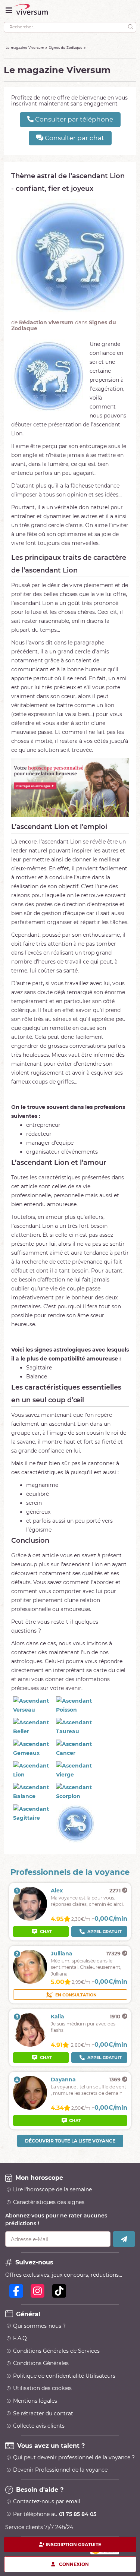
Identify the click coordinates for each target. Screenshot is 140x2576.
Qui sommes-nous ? (39, 2326)
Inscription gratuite (73, 2545)
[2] (30, 1982)
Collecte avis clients (39, 2426)
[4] (30, 2108)
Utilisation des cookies (42, 2388)
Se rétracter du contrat (43, 2413)
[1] (30, 1919)
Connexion (74, 2564)
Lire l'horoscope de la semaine (52, 2189)
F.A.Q (20, 2338)
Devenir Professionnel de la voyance (60, 2470)
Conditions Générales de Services (56, 2351)
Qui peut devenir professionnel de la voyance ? (74, 2457)
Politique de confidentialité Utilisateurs (64, 2376)
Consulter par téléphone (73, 119)
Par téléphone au (55, 2514)
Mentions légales (35, 2401)
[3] (30, 2045)
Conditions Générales (41, 2363)
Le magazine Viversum (25, 48)
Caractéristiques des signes (49, 2202)
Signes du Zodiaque (66, 48)
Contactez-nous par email (47, 2501)
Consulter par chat (74, 138)
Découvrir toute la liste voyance (70, 2141)
